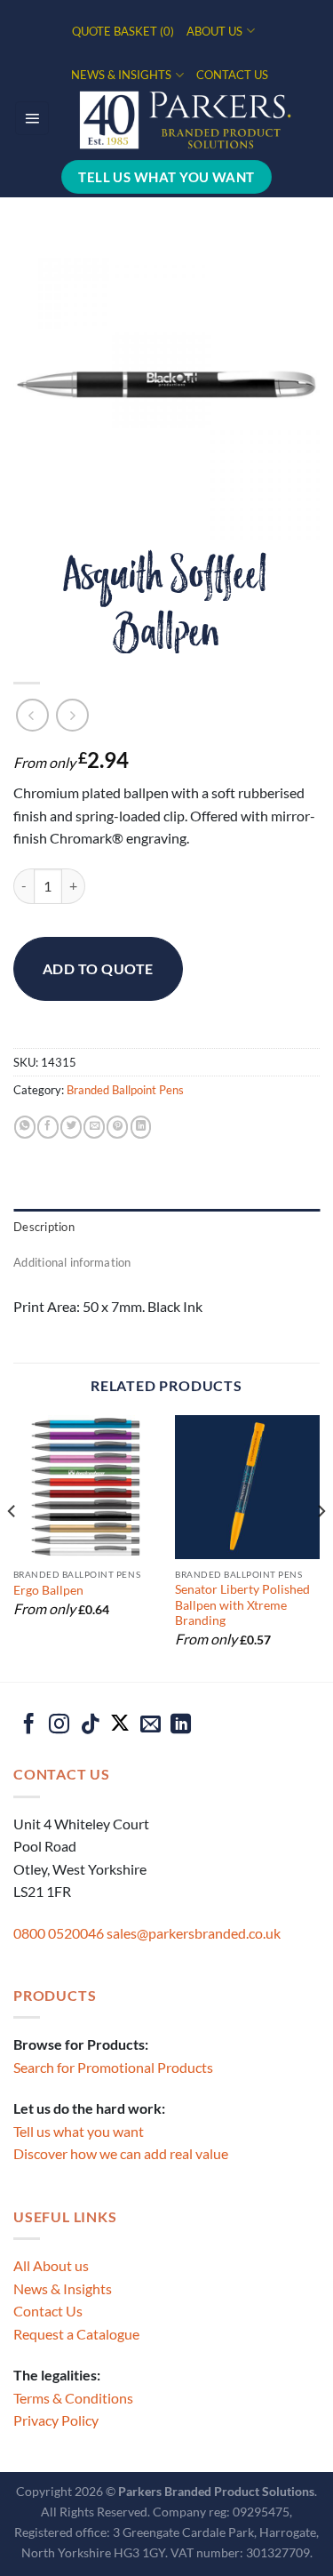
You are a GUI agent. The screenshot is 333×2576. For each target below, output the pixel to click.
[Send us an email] (151, 1725)
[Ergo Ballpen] (86, 1488)
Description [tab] (44, 1227)
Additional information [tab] (72, 1262)
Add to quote (98, 968)
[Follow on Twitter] (120, 1725)
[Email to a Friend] (94, 1127)
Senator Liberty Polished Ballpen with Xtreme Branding (242, 1605)
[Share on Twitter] (71, 1127)
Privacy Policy (56, 2420)
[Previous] (12, 1547)
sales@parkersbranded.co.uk (194, 1933)
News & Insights (63, 2288)
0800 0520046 (59, 1933)
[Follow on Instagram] (59, 1725)
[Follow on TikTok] (90, 1725)
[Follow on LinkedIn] (181, 1725)
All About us (51, 2265)
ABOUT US (214, 31)
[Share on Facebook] (48, 1127)
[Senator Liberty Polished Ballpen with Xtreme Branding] (247, 1488)
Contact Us (48, 2311)
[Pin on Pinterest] (117, 1127)
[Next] (321, 1547)
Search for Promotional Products (113, 2067)
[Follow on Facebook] (29, 1725)
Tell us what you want (79, 2131)
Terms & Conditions (73, 2398)
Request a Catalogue (76, 2334)
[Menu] (32, 118)
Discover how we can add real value (121, 2153)
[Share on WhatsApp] (25, 1127)
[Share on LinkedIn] (141, 1127)
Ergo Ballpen (48, 1590)
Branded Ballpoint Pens (125, 1090)
